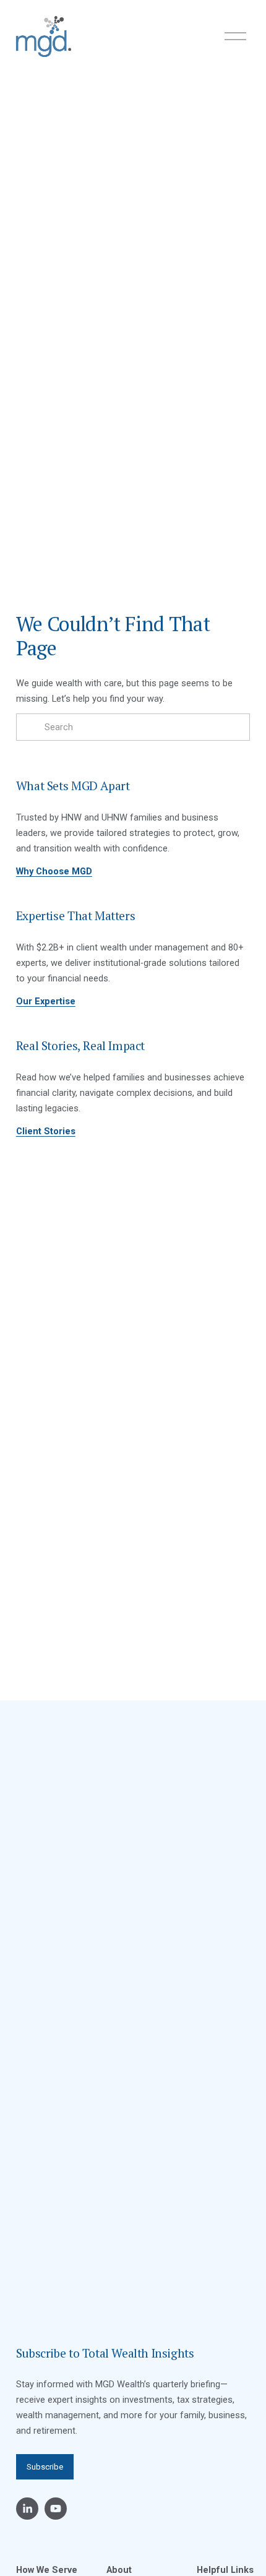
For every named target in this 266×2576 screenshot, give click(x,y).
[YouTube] (56, 2509)
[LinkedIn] (27, 2509)
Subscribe (45, 2467)
